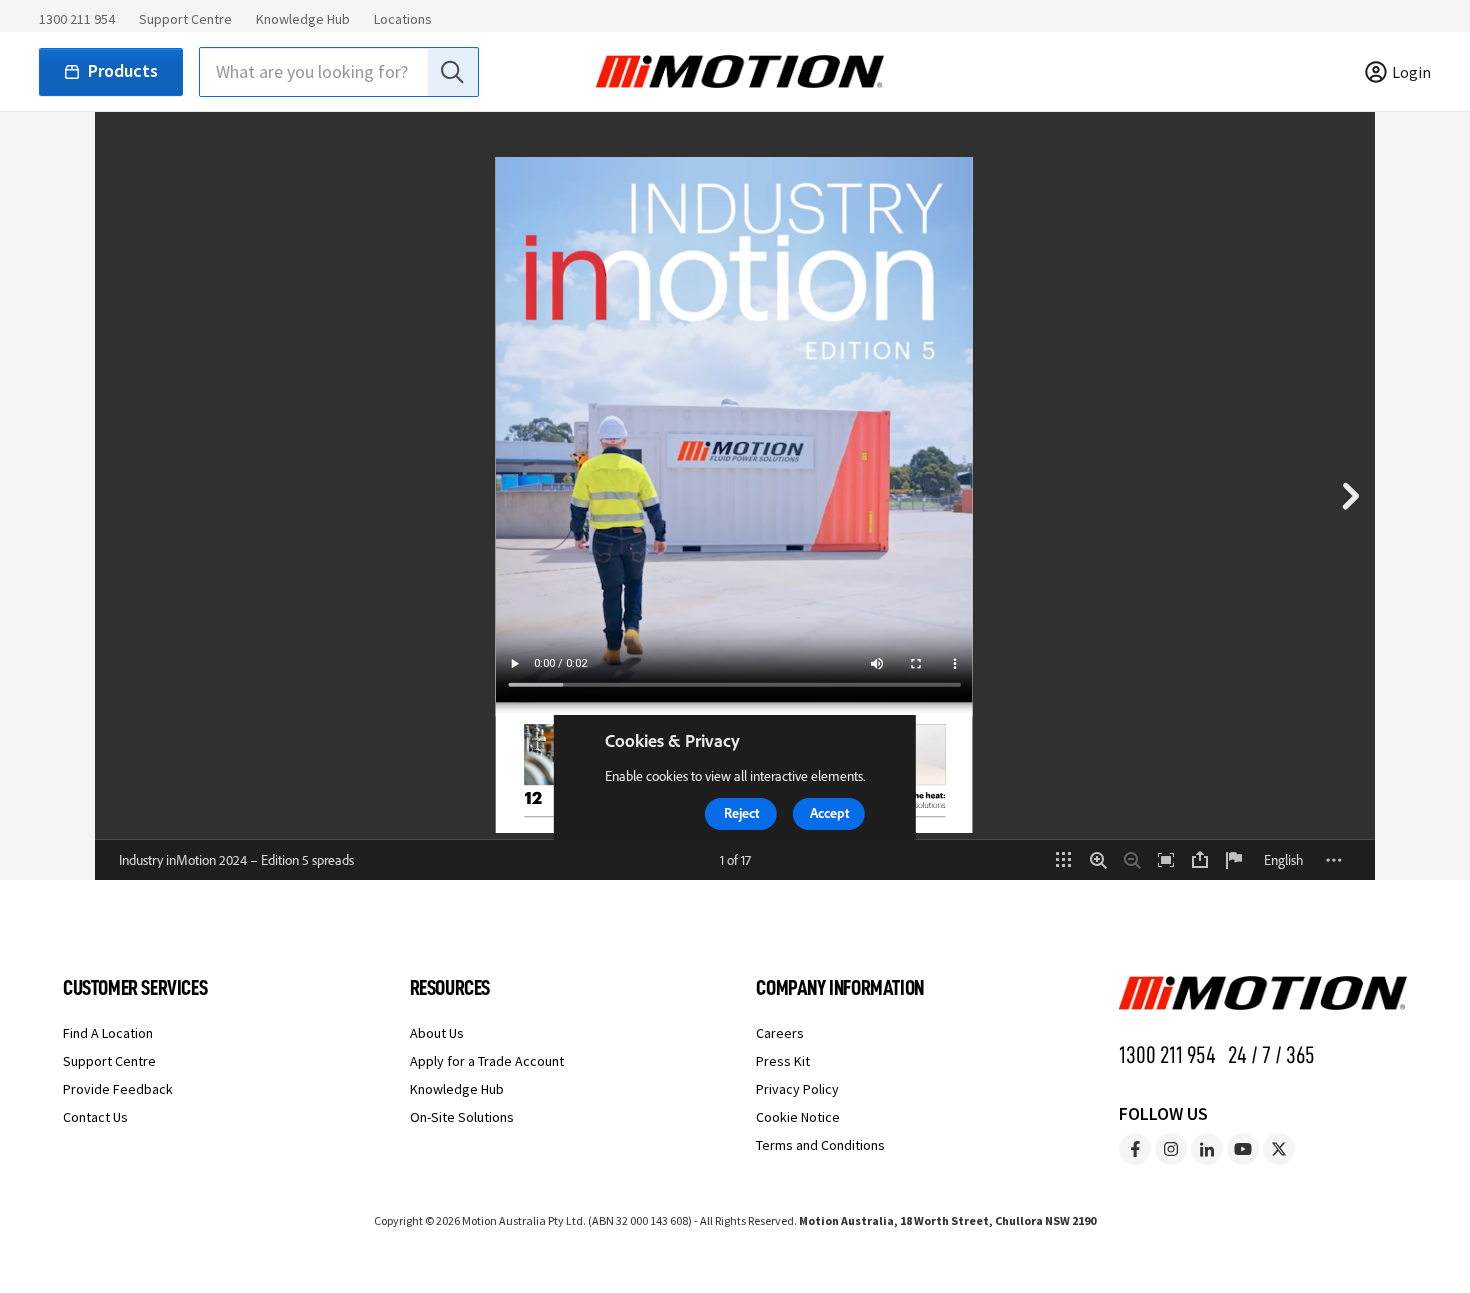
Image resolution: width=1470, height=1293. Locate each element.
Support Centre (185, 19)
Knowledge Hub (303, 19)
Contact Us (95, 1117)
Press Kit (783, 1061)
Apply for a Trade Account (487, 1061)
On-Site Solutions (462, 1117)
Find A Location (108, 1033)
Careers (780, 1033)
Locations (403, 19)
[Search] (451, 72)
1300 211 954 (77, 19)
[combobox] (339, 72)
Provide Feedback (118, 1089)
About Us (437, 1033)
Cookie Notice (798, 1117)
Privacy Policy (797, 1089)
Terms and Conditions (820, 1145)
